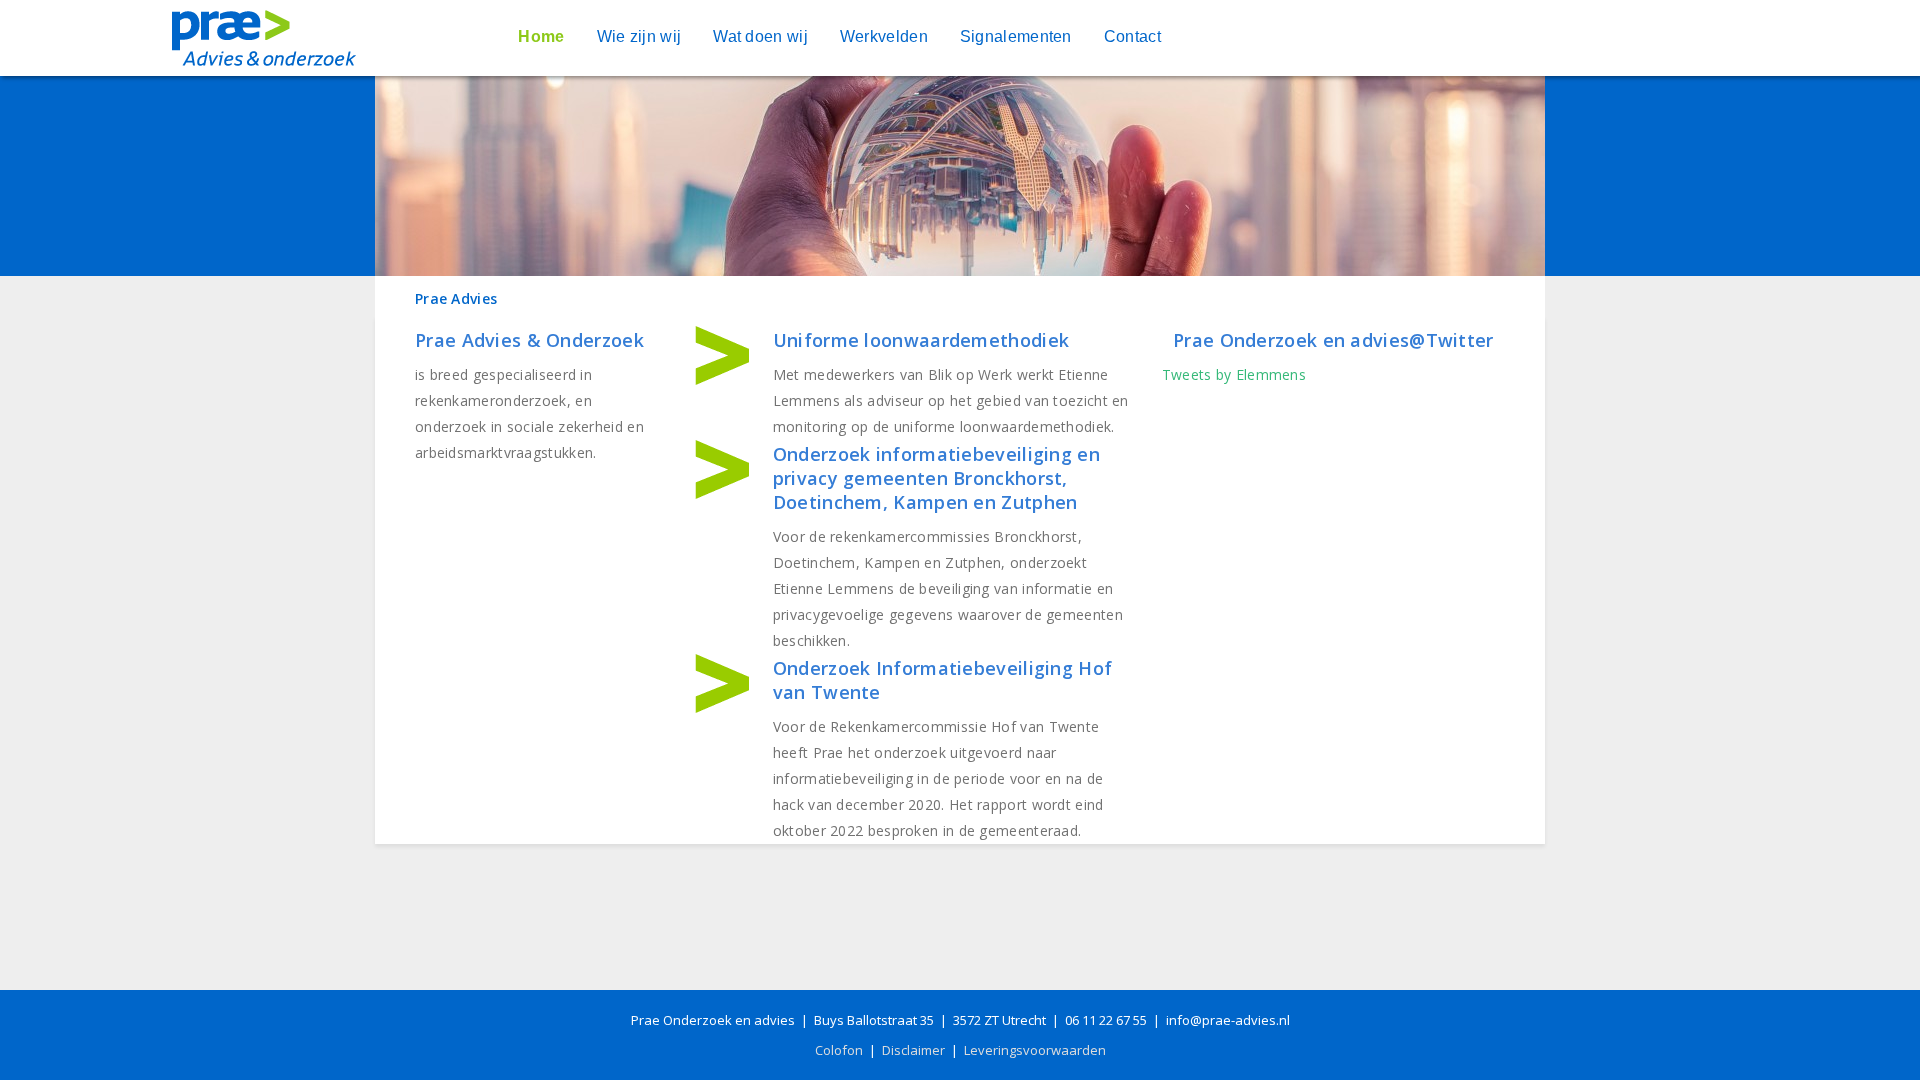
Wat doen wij (760, 36)
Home (541, 36)
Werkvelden (884, 36)
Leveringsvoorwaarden (1035, 1050)
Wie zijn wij (639, 36)
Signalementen (1016, 36)
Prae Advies (456, 298)
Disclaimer (913, 1050)
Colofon (839, 1050)
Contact (1132, 36)
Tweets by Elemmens (1234, 374)
